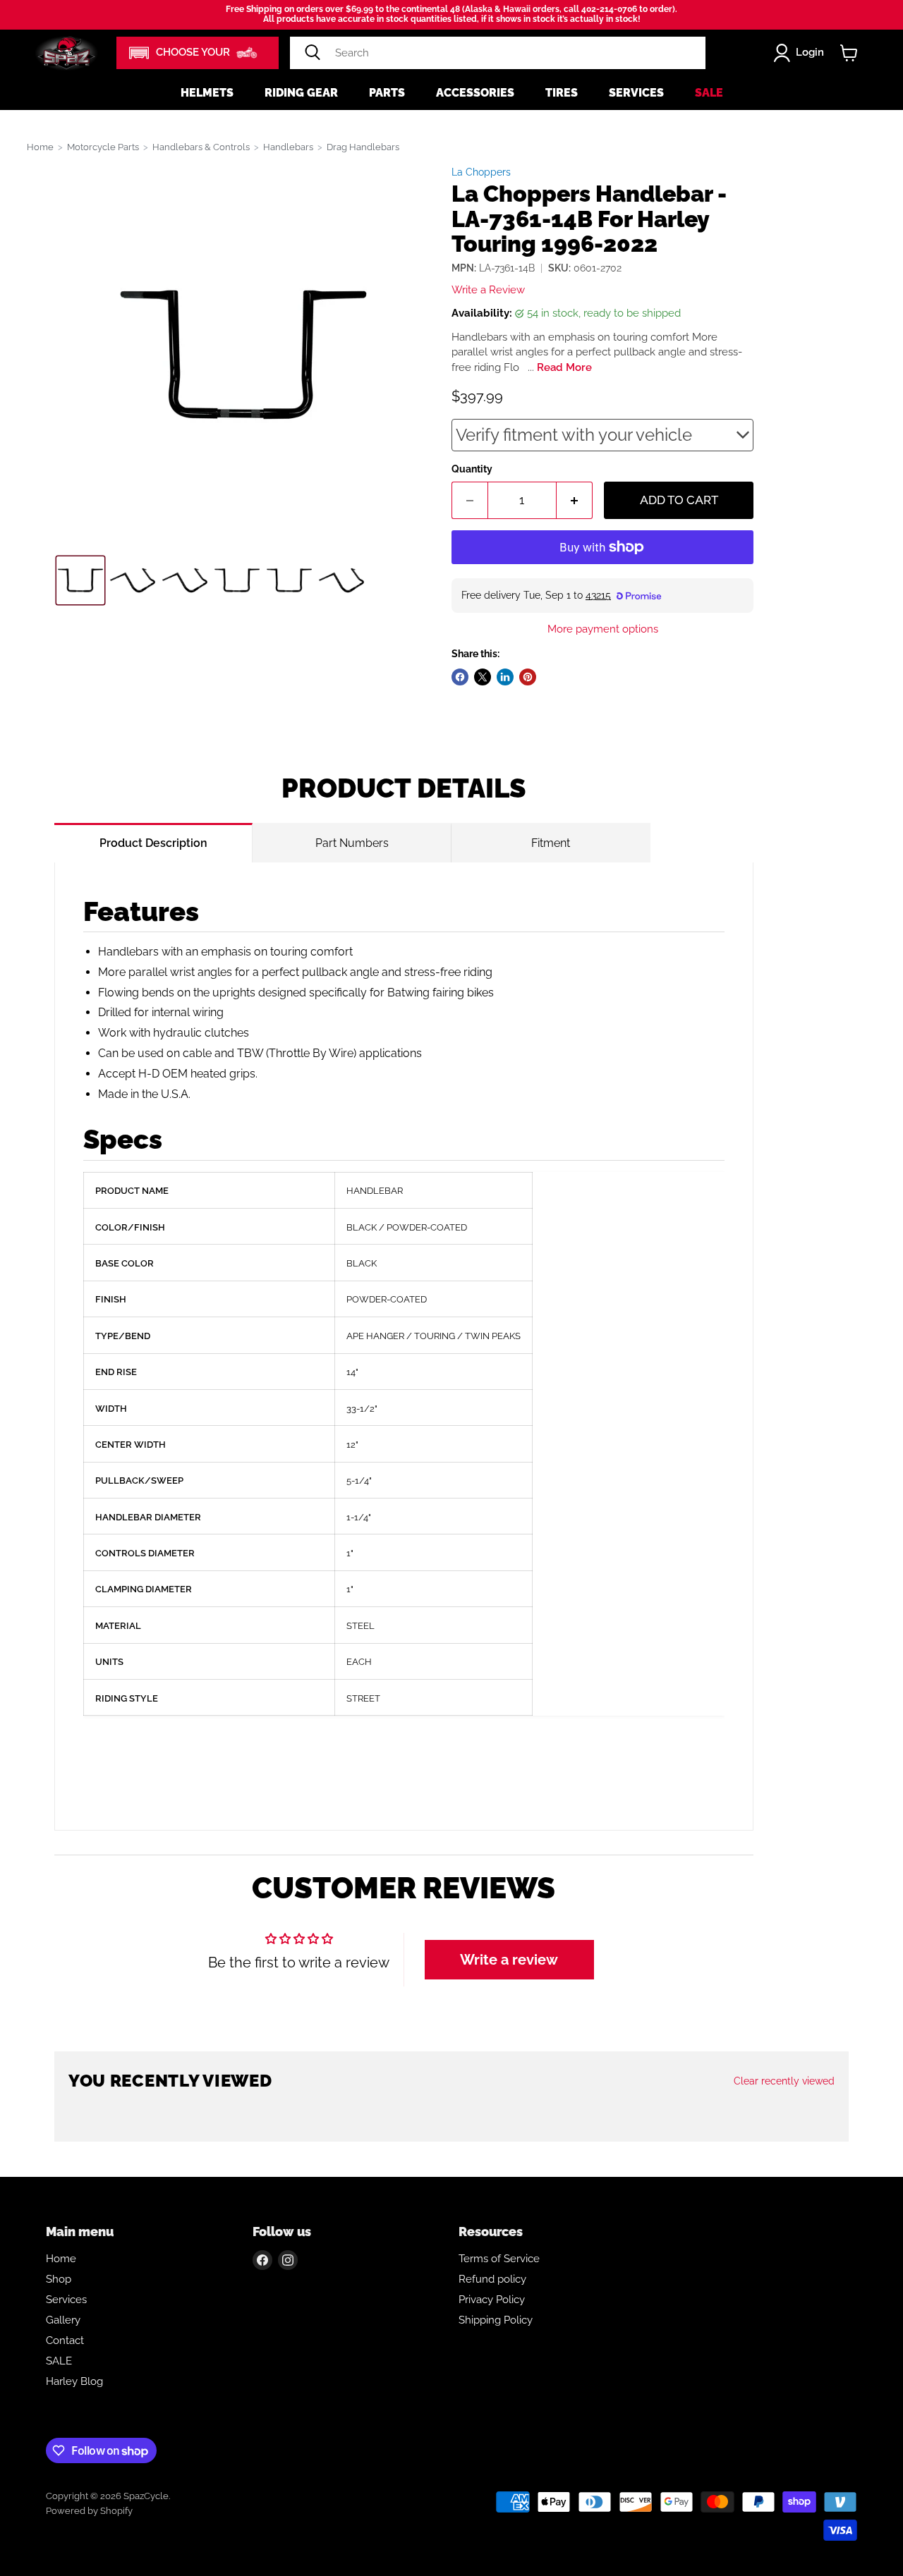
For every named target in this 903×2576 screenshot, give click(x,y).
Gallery (63, 2320)
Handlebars (288, 147)
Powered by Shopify (89, 2511)
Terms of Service (499, 2259)
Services (636, 93)
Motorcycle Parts (103, 147)
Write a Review (488, 290)
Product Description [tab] (153, 843)
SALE (59, 2361)
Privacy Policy (492, 2300)
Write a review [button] (509, 1960)
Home (40, 147)
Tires (562, 93)
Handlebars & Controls (201, 147)
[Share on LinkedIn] (505, 677)
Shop (59, 2279)
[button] (198, 53)
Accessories (475, 93)
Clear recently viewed (784, 2081)
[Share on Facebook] (460, 677)
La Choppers (481, 172)
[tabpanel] (404, 1347)
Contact (65, 2340)
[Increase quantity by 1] (575, 501)
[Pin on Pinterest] (528, 677)
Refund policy (492, 2279)
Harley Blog (74, 2381)
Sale (709, 93)
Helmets (207, 93)
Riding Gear (301, 93)
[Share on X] (483, 677)
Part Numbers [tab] (352, 843)
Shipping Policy (496, 2320)
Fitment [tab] (551, 843)
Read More (564, 367)
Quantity (472, 469)
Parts (387, 93)
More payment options (603, 629)
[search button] (313, 53)
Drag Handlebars (363, 147)
